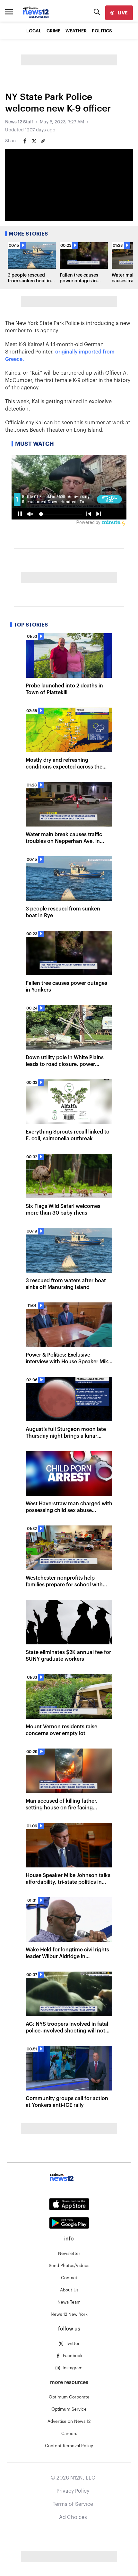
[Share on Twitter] (34, 141)
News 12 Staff (19, 122)
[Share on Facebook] (25, 141)
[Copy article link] (43, 141)
